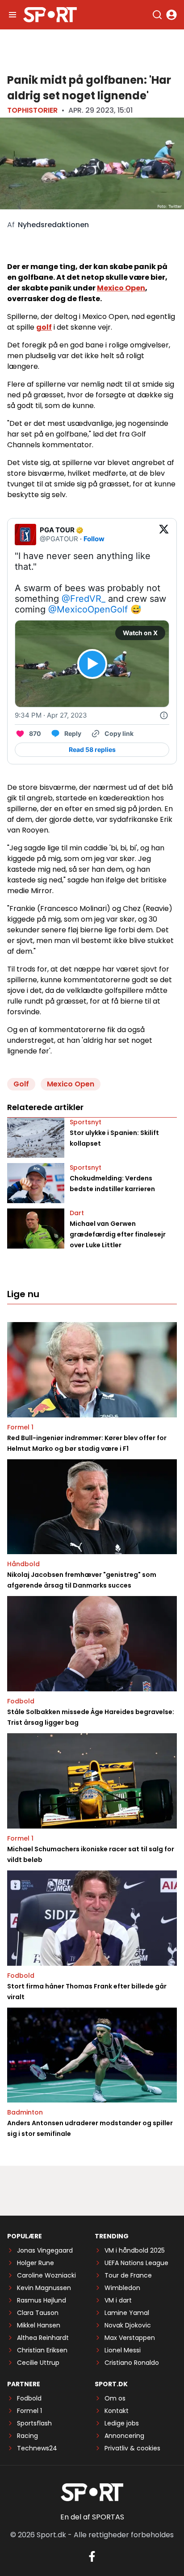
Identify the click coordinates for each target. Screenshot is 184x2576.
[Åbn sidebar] (13, 15)
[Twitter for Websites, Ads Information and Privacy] (164, 715)
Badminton (25, 2112)
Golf (21, 1084)
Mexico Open (121, 288)
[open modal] (171, 15)
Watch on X (140, 633)
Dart (77, 1213)
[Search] (157, 15)
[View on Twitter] (164, 535)
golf (44, 327)
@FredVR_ (84, 599)
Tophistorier (32, 110)
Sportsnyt (86, 1122)
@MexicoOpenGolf (88, 609)
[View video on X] (92, 664)
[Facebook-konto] (92, 2556)
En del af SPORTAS (92, 2517)
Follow (94, 539)
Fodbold (21, 1701)
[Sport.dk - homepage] (50, 15)
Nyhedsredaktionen (53, 225)
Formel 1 (20, 1427)
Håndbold (23, 1564)
